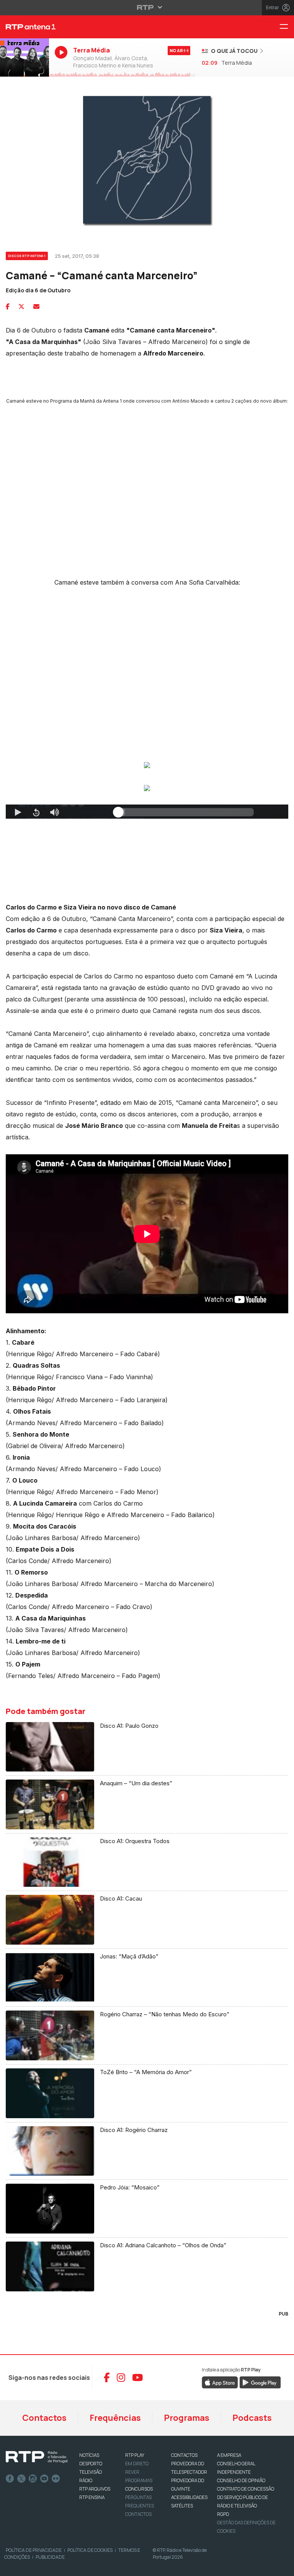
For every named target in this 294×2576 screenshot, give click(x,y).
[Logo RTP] (37, 2457)
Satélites (182, 2506)
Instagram (33, 2479)
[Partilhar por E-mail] (36, 306)
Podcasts (252, 2418)
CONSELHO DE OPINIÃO (241, 2480)
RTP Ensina (92, 2497)
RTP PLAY (135, 2455)
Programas (187, 2418)
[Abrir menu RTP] (147, 7)
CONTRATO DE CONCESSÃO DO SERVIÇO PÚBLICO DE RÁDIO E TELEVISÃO (246, 2497)
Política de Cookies (90, 2550)
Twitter (21, 2479)
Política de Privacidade (34, 2550)
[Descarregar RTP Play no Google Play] (260, 2382)
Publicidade (50, 2557)
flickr (56, 2479)
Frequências (115, 2418)
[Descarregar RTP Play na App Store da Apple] (220, 2382)
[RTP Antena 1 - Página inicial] (24, 27)
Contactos (44, 2418)
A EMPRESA (229, 2455)
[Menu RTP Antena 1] (287, 27)
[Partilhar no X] (21, 306)
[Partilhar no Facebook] (8, 306)
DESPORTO (91, 2464)
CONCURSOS (139, 2489)
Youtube (44, 2479)
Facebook (10, 2479)
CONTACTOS (184, 2455)
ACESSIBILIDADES (189, 2497)
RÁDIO (86, 2480)
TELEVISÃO (91, 2472)
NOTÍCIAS (89, 2455)
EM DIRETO (137, 2464)
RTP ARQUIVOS (95, 2489)
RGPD (223, 2514)
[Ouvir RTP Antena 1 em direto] (24, 58)
